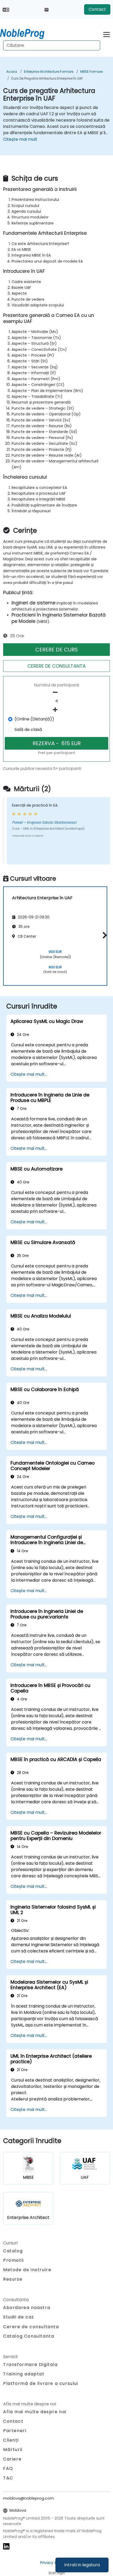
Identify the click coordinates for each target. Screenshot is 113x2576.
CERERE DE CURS (56, 650)
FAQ (8, 2468)
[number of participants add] (56, 710)
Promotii (14, 2260)
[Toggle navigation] (107, 34)
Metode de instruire (27, 2270)
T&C (8, 2478)
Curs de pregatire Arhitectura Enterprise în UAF (47, 78)
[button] (103, 935)
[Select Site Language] (6, 9)
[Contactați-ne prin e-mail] (47, 9)
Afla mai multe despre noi (35, 2412)
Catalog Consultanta (29, 2336)
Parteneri (15, 2431)
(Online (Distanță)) (34, 719)
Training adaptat (24, 2374)
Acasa (12, 72)
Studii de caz (19, 2317)
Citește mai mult (20, 139)
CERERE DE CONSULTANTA (56, 666)
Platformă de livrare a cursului (41, 2383)
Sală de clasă (28, 730)
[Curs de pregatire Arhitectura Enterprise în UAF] (27, 33)
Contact (97, 9)
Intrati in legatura (82, 2565)
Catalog (13, 2251)
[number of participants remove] (56, 692)
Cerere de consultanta (31, 2327)
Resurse (13, 2279)
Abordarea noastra (27, 2308)
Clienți (11, 2440)
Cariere (12, 2459)
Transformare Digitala (30, 2365)
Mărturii (13, 2450)
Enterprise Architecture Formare (49, 72)
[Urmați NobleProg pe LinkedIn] (6, 2546)
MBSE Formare (91, 72)
